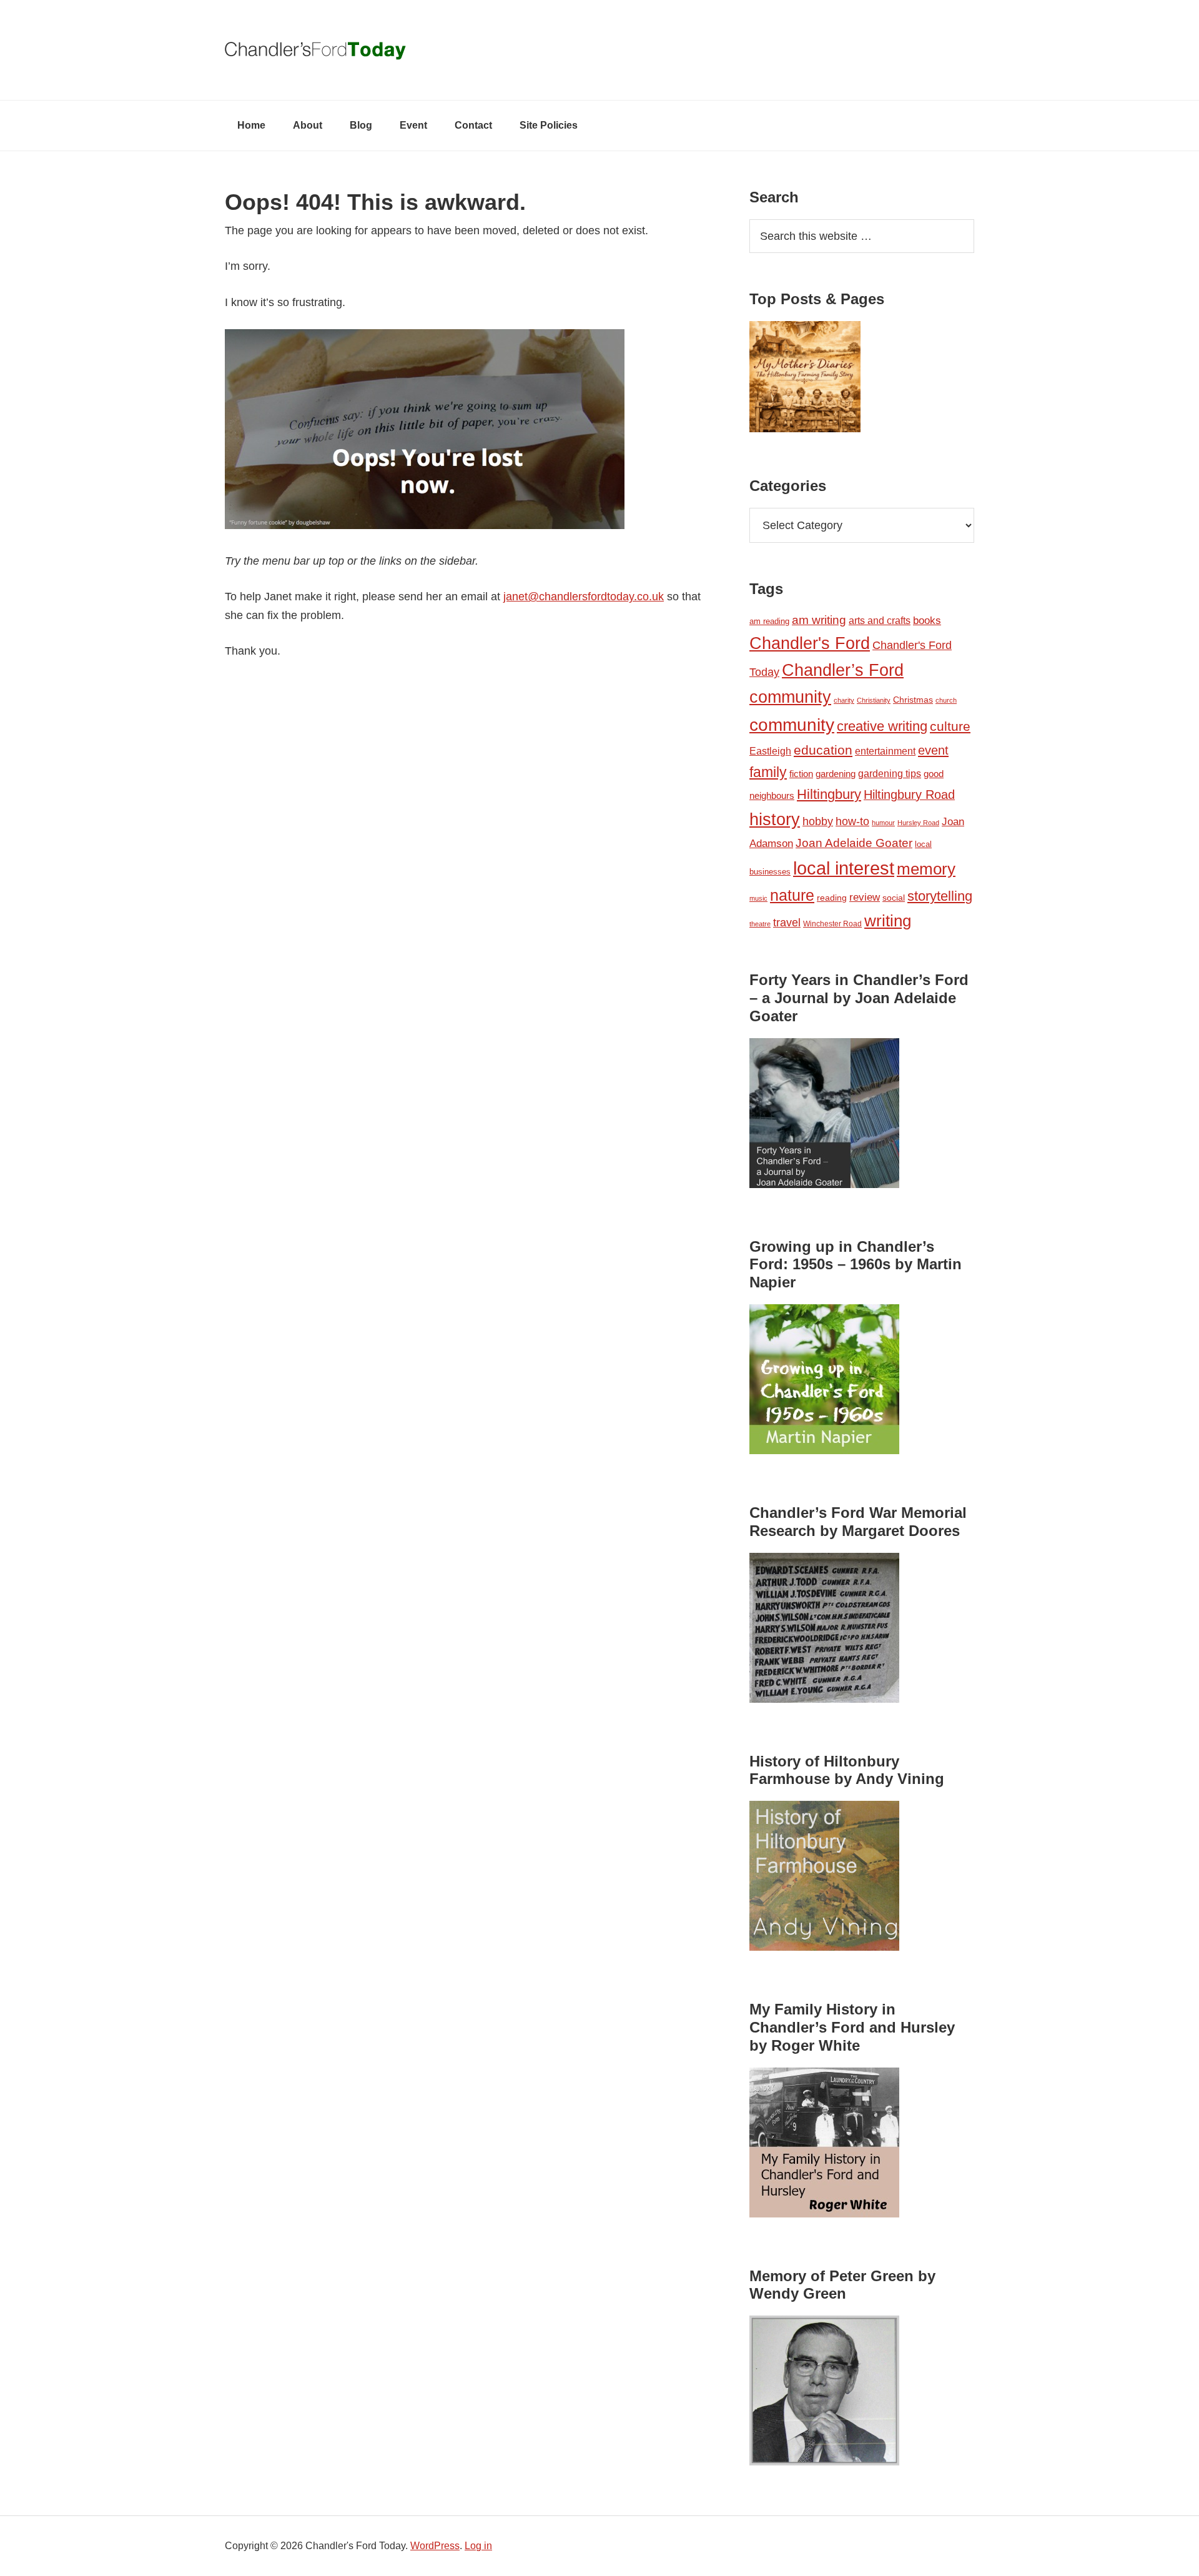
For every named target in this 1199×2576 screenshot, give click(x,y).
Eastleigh (770, 751)
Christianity (874, 700)
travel (787, 922)
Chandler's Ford (810, 643)
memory (926, 869)
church (946, 700)
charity (844, 700)
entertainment (885, 751)
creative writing (882, 726)
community (792, 725)
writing (888, 921)
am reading (769, 621)
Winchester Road (832, 924)
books (927, 620)
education (823, 750)
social (894, 898)
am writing (819, 620)
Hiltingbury (829, 795)
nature (792, 895)
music (758, 898)
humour (883, 823)
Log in (478, 2546)
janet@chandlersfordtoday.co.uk (584, 597)
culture (950, 726)
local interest (844, 868)
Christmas (913, 700)
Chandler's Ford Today (599, 50)
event (933, 750)
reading (832, 898)
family (768, 772)
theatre (760, 924)
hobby (818, 821)
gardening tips (890, 774)
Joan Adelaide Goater (854, 843)
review (865, 897)
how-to (852, 821)
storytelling (940, 896)
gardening (836, 774)
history (775, 819)
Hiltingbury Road (909, 795)
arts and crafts (880, 621)
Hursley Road (918, 823)
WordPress (435, 2546)
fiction (801, 774)
